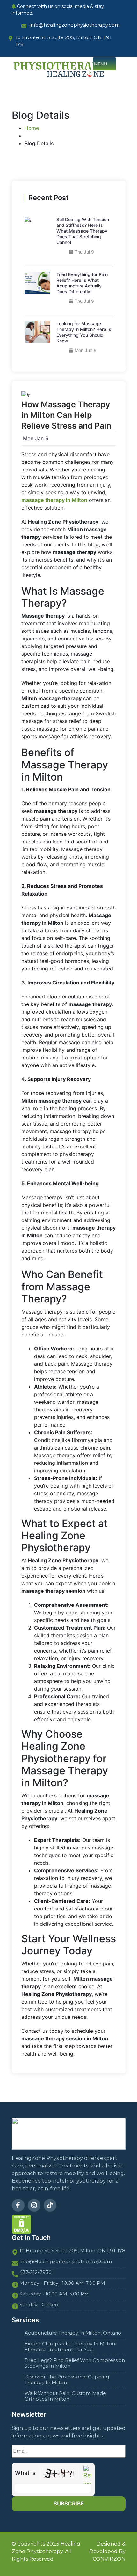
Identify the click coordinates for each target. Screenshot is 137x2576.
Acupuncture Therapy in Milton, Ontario (73, 2333)
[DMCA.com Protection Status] (22, 2224)
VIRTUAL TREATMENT (43, 103)
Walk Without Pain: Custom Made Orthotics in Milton (65, 2396)
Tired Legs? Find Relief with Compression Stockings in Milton (75, 2363)
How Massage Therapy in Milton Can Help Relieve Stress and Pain (66, 415)
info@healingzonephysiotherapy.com (66, 2262)
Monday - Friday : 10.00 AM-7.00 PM (62, 2283)
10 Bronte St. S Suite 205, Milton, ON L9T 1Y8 (72, 2251)
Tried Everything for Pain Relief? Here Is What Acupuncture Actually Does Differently (82, 283)
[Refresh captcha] (87, 2477)
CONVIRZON (109, 2559)
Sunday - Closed (39, 2305)
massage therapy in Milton (54, 500)
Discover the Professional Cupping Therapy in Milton (67, 2380)
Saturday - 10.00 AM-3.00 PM (54, 2294)
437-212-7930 (36, 2272)
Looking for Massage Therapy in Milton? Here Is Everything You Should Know (84, 332)
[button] (101, 64)
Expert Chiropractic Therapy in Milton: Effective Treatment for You (70, 2347)
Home (32, 128)
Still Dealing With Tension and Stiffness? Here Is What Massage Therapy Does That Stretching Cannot (83, 231)
